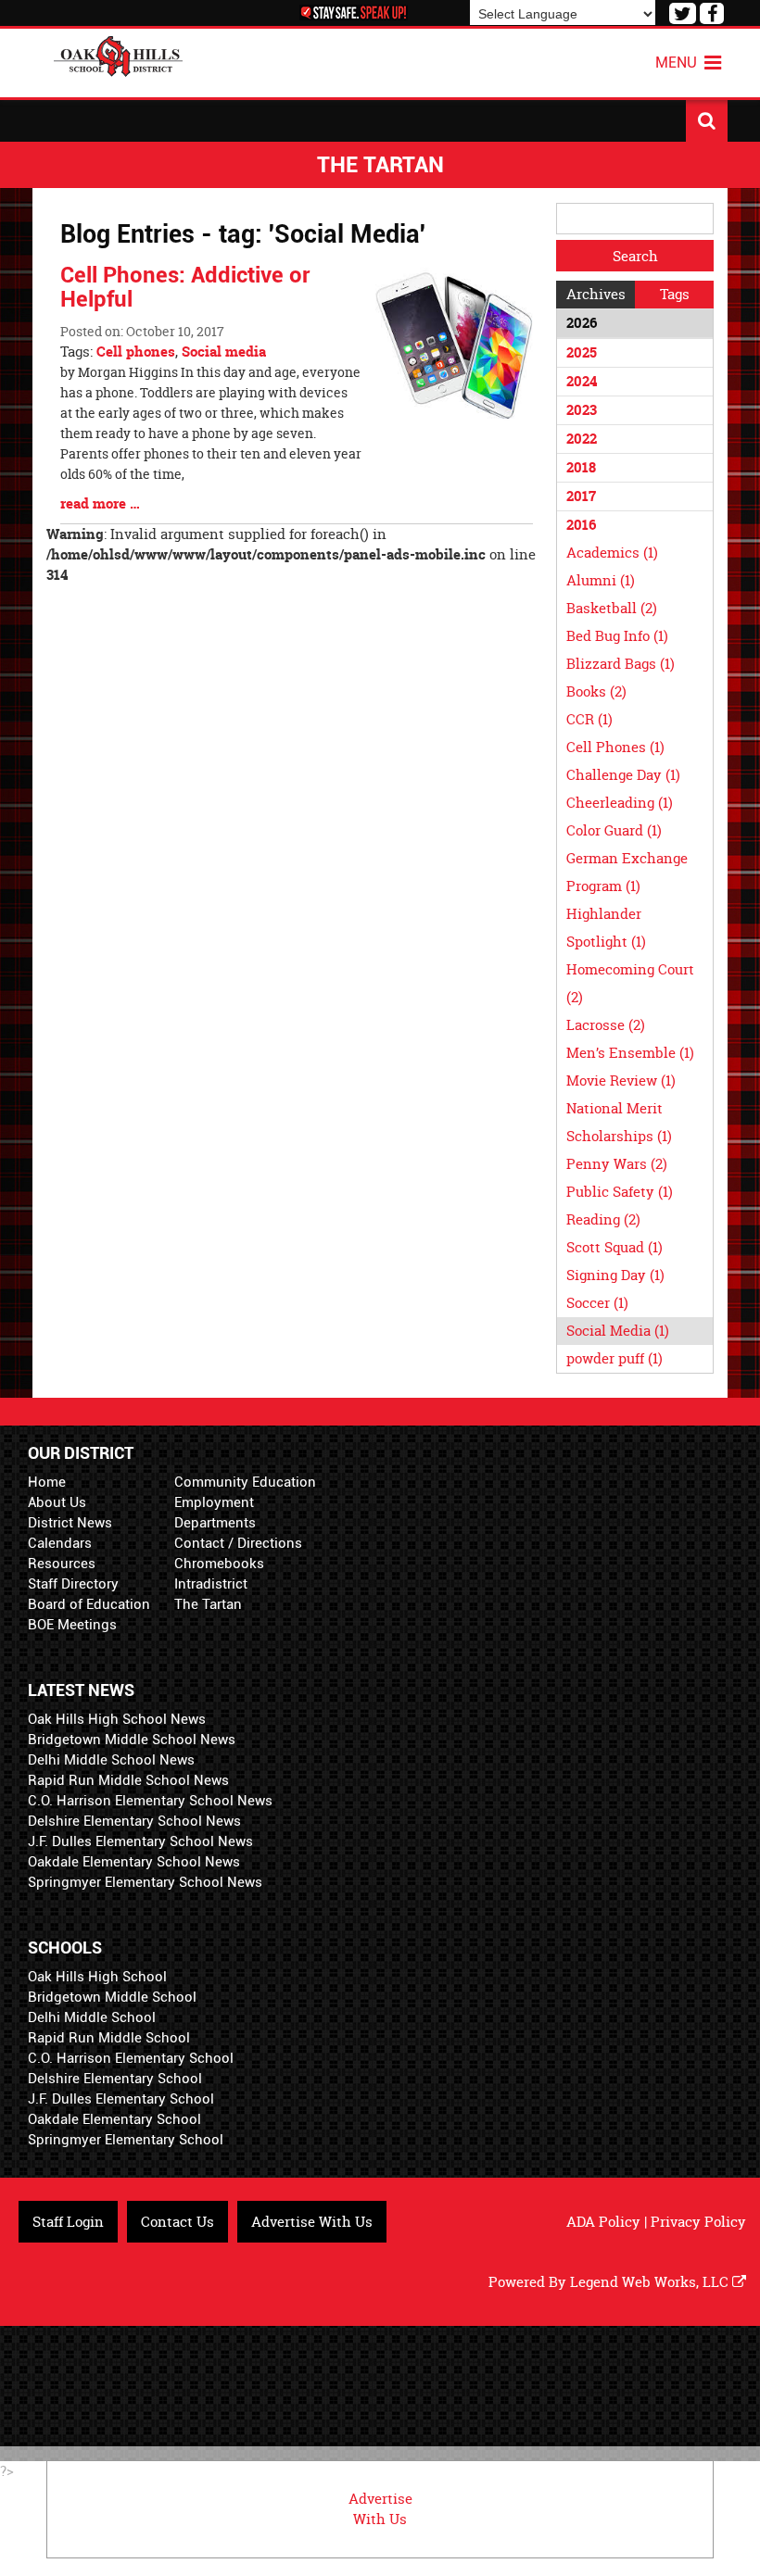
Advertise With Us (312, 2222)
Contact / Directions (238, 1543)
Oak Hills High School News (117, 1719)
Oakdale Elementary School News (134, 1862)
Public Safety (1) (620, 1192)
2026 (582, 323)
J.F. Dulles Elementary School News (140, 1841)
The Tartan (208, 1604)
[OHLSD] (119, 54)
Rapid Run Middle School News (128, 1780)
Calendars (60, 1543)
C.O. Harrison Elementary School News (150, 1801)
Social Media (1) (618, 1331)
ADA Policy (603, 2222)
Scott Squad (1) (614, 1247)
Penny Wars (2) (617, 1164)
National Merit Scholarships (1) (619, 1122)
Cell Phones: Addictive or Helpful (185, 287)
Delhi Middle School (92, 2017)
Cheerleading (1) (620, 803)
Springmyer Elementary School (126, 2140)
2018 (581, 467)
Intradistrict (211, 1584)
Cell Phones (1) (615, 747)
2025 (582, 352)
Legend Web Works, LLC (651, 2282)
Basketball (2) (612, 608)
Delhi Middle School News (111, 1760)
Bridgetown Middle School (112, 1997)
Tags (675, 294)
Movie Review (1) (621, 1081)
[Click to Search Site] (707, 121)
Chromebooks (219, 1564)
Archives (596, 294)
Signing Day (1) (615, 1275)
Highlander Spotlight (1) (606, 928)
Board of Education (89, 1604)
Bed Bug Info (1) (617, 636)
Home (47, 1482)
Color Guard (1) (614, 830)
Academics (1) (612, 553)
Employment (214, 1502)
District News (70, 1523)
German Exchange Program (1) (627, 872)
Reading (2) (603, 1219)
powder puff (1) (614, 1358)
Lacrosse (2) (606, 1025)
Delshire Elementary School (115, 2079)
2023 (582, 410)
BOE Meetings (72, 1625)
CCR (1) (589, 719)
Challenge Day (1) (623, 775)
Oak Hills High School (97, 1977)
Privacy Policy (698, 2222)
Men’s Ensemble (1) (630, 1053)
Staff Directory (73, 1584)
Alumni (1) (601, 580)
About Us (57, 1502)
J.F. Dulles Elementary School (121, 2099)
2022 (582, 439)
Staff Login (68, 2222)
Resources (62, 1564)
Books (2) (596, 691)
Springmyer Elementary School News (145, 1882)
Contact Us (177, 2222)
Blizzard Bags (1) (621, 664)
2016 (581, 525)
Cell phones (136, 352)
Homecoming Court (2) (630, 983)
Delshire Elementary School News (134, 1821)
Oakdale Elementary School (114, 2119)
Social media (224, 352)
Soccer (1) (597, 1303)
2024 (582, 381)
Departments (215, 1523)
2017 (581, 496)
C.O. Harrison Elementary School (131, 2058)
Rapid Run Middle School (109, 2038)
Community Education (245, 1482)
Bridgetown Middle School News (132, 1740)
